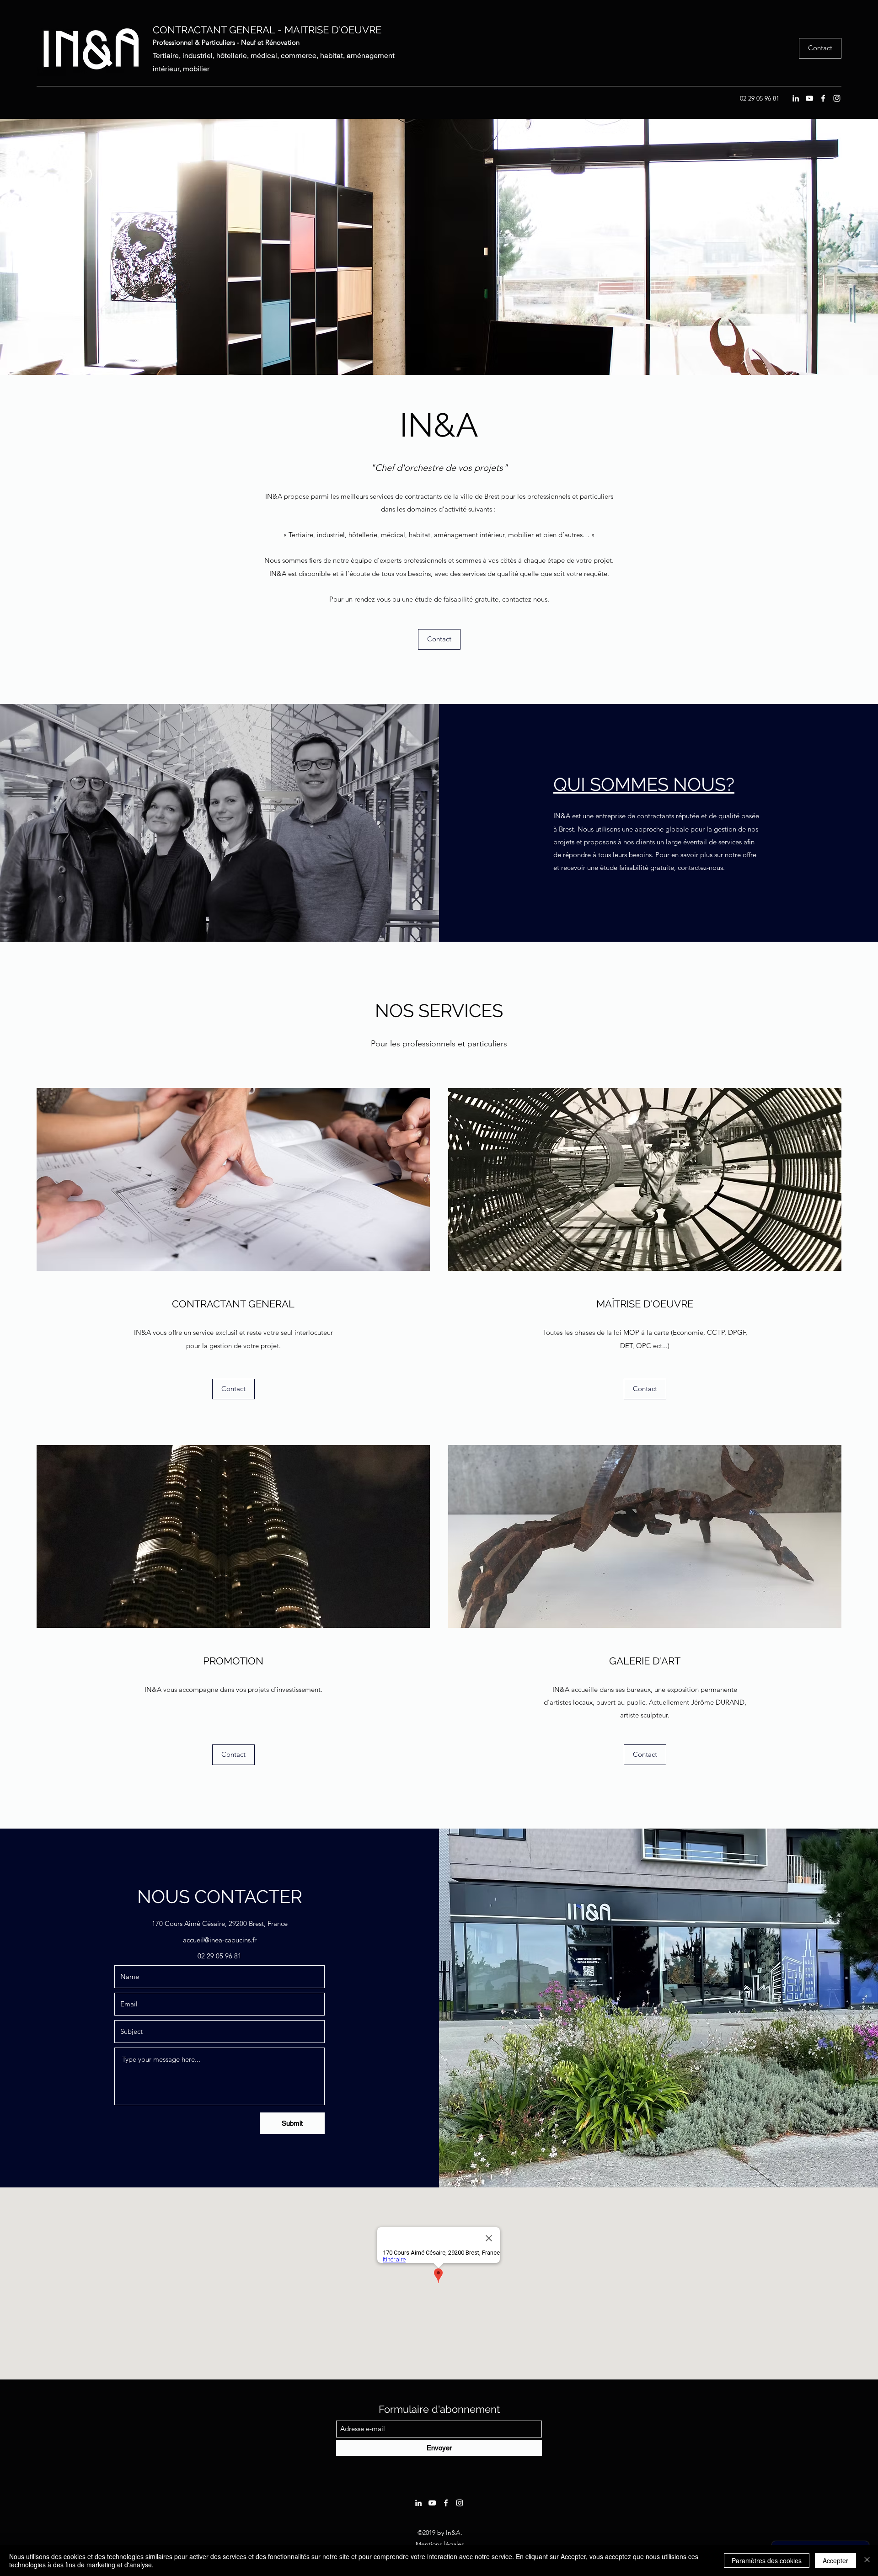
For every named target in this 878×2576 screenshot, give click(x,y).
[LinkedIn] (796, 98)
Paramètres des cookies (767, 2560)
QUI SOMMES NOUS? (644, 784)
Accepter (835, 2560)
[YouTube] (809, 98)
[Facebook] (823, 98)
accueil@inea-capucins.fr (220, 1940)
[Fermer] (867, 2560)
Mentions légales (440, 2544)
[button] (439, 639)
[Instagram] (837, 98)
